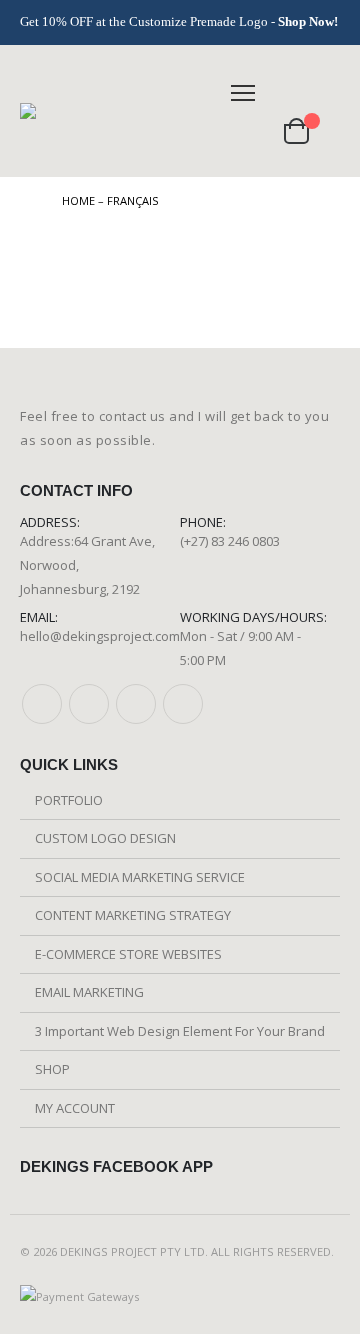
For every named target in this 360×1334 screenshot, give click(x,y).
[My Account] (322, 92)
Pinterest (89, 704)
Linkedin (183, 704)
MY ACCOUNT (75, 1108)
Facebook (42, 704)
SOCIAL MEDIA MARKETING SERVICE (140, 877)
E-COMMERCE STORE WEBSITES (128, 954)
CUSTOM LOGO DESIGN (105, 838)
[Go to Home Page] (27, 201)
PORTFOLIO (69, 800)
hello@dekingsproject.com (100, 636)
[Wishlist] (254, 130)
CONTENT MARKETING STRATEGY (133, 915)
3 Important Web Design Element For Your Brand (180, 1031)
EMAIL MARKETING (89, 992)
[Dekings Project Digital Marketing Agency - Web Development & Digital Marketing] (107, 111)
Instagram (136, 704)
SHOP (52, 1069)
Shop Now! (308, 21)
